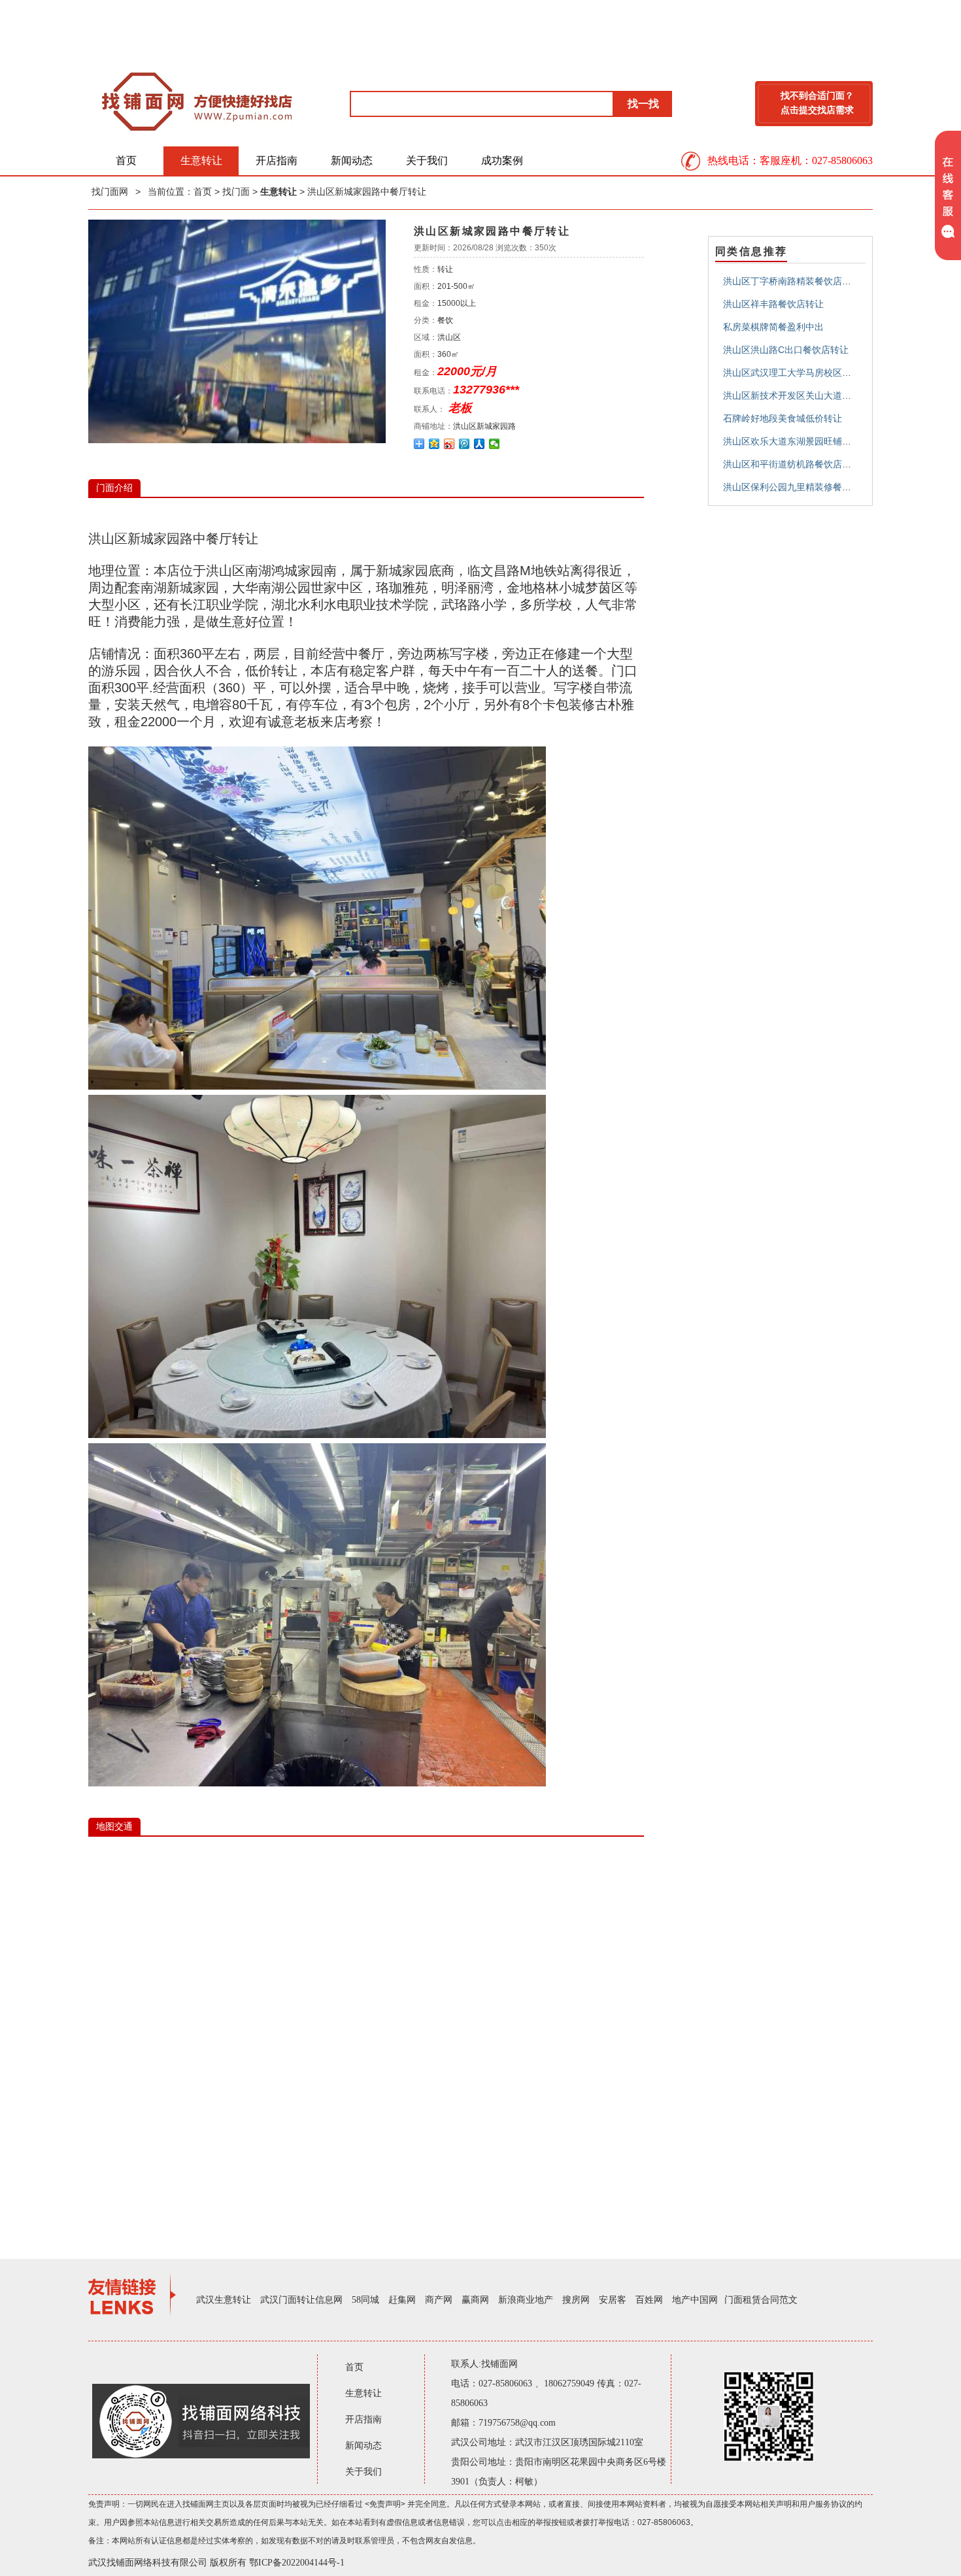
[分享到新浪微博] (449, 444)
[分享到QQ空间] (434, 444)
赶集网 (402, 2300)
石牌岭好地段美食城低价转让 (783, 418)
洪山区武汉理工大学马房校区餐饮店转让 (805, 373)
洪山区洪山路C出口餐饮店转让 (786, 350)
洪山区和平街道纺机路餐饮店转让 (792, 464)
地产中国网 (695, 2300)
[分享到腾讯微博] (464, 444)
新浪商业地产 (526, 2300)
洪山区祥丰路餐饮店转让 (773, 304)
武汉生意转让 (224, 2300)
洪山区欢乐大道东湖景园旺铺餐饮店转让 (805, 441)
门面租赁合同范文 (761, 2300)
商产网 (439, 2300)
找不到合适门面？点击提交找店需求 (817, 103)
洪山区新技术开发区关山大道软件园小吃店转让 (819, 395)
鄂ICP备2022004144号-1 (297, 2563)
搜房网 (576, 2300)
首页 (126, 160)
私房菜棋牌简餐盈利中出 (773, 327)
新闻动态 (352, 160)
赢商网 (475, 2300)
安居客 (613, 2300)
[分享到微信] (495, 444)
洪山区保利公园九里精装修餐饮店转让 (801, 487)
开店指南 (277, 160)
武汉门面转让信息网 (301, 2300)
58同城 (365, 2300)
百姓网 (649, 2300)
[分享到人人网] (480, 444)
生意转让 (201, 160)
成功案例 (502, 160)
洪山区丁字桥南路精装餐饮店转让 (792, 281)
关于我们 (427, 160)
